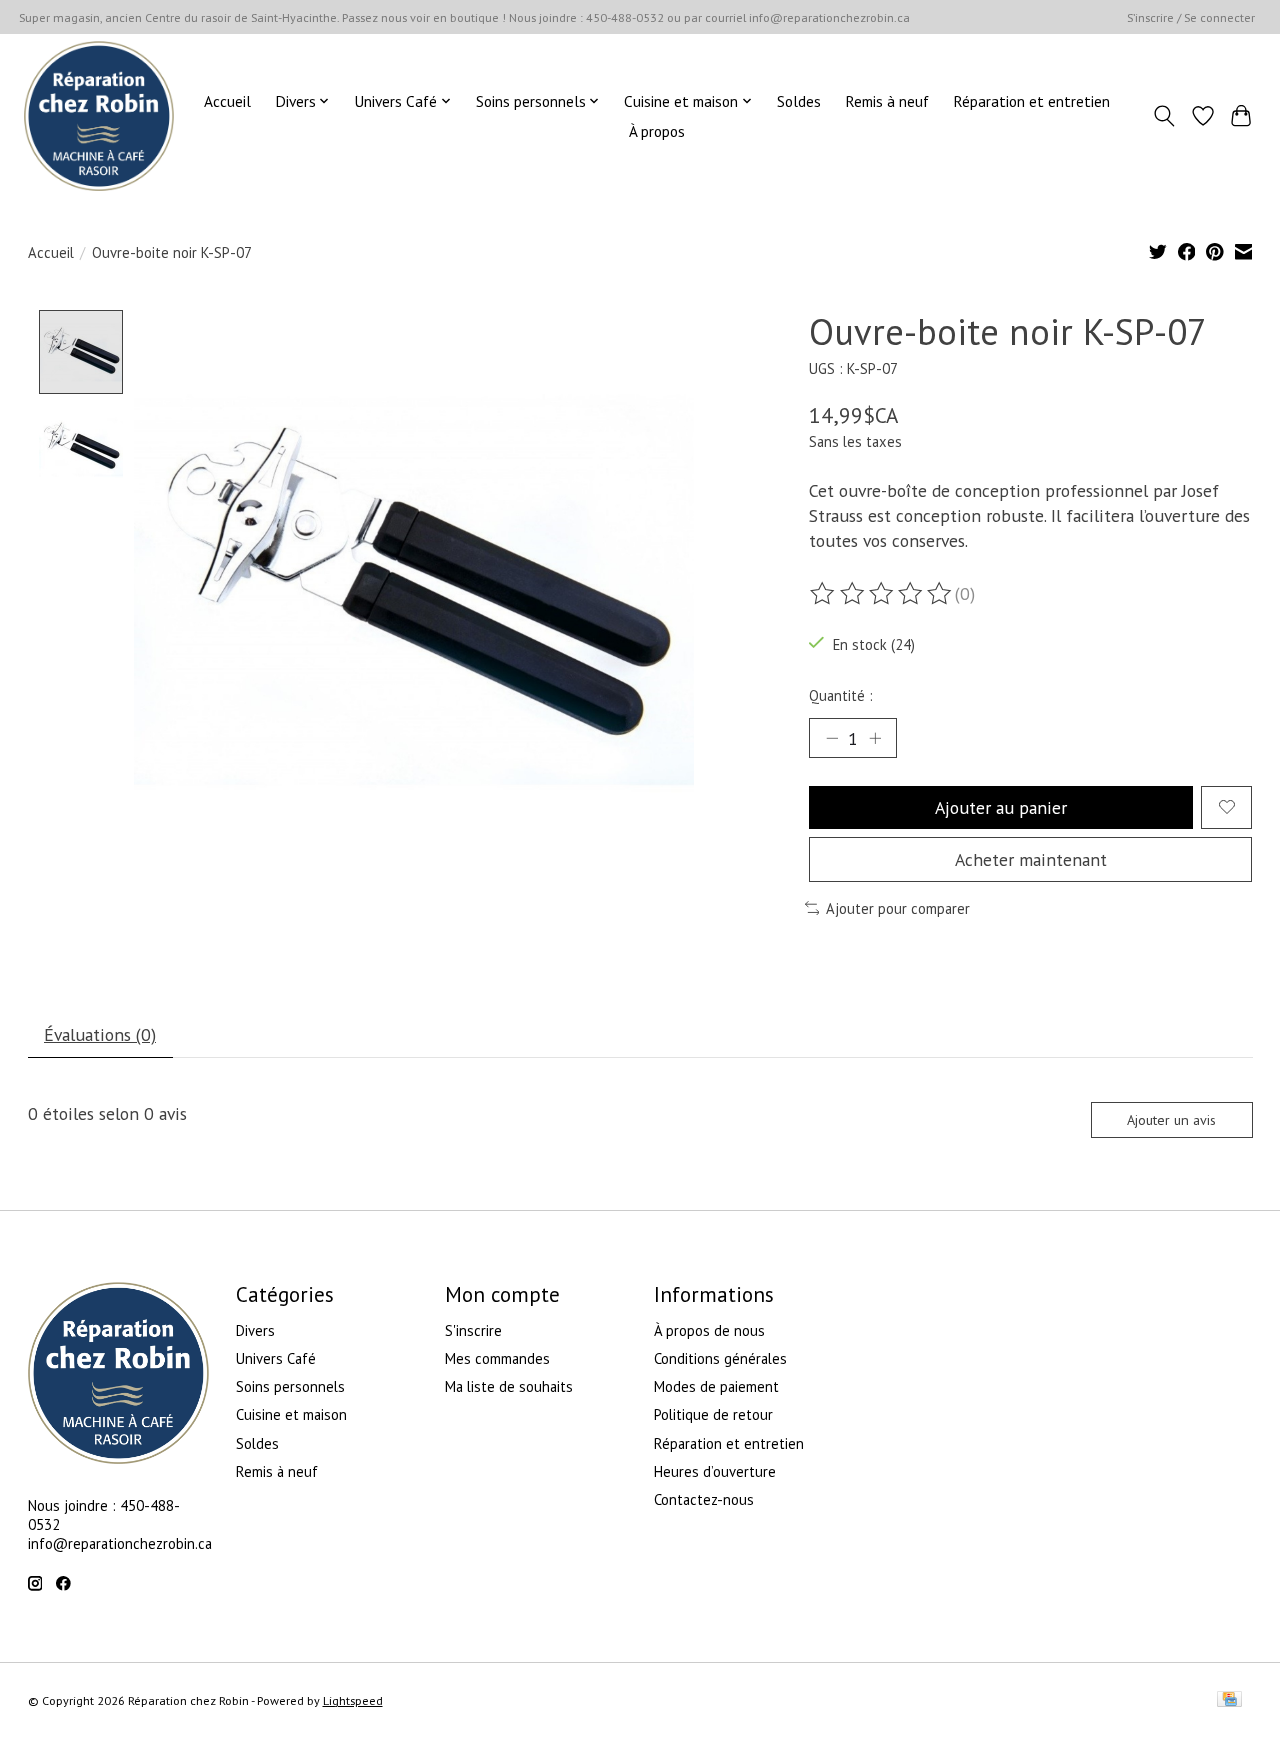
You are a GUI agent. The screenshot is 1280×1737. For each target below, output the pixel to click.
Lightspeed (353, 1700)
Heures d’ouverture (715, 1471)
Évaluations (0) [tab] (100, 1034)
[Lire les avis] (882, 594)
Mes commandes (497, 1358)
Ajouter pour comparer (898, 908)
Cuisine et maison (291, 1414)
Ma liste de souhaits (509, 1386)
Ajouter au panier (1001, 807)
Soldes (799, 101)
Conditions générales (720, 1358)
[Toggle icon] (1163, 116)
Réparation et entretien (1031, 101)
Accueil (227, 101)
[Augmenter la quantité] (875, 738)
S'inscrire (473, 1330)
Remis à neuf (887, 101)
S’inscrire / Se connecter (1191, 17)
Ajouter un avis (1171, 1120)
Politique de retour (713, 1414)
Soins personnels (290, 1386)
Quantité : (841, 695)
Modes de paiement (716, 1386)
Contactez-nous (704, 1499)
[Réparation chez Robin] (99, 116)
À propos (657, 131)
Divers (255, 1330)
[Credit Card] (1229, 1700)
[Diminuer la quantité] (832, 738)
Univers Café (276, 1358)
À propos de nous (709, 1330)
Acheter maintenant (1031, 859)
